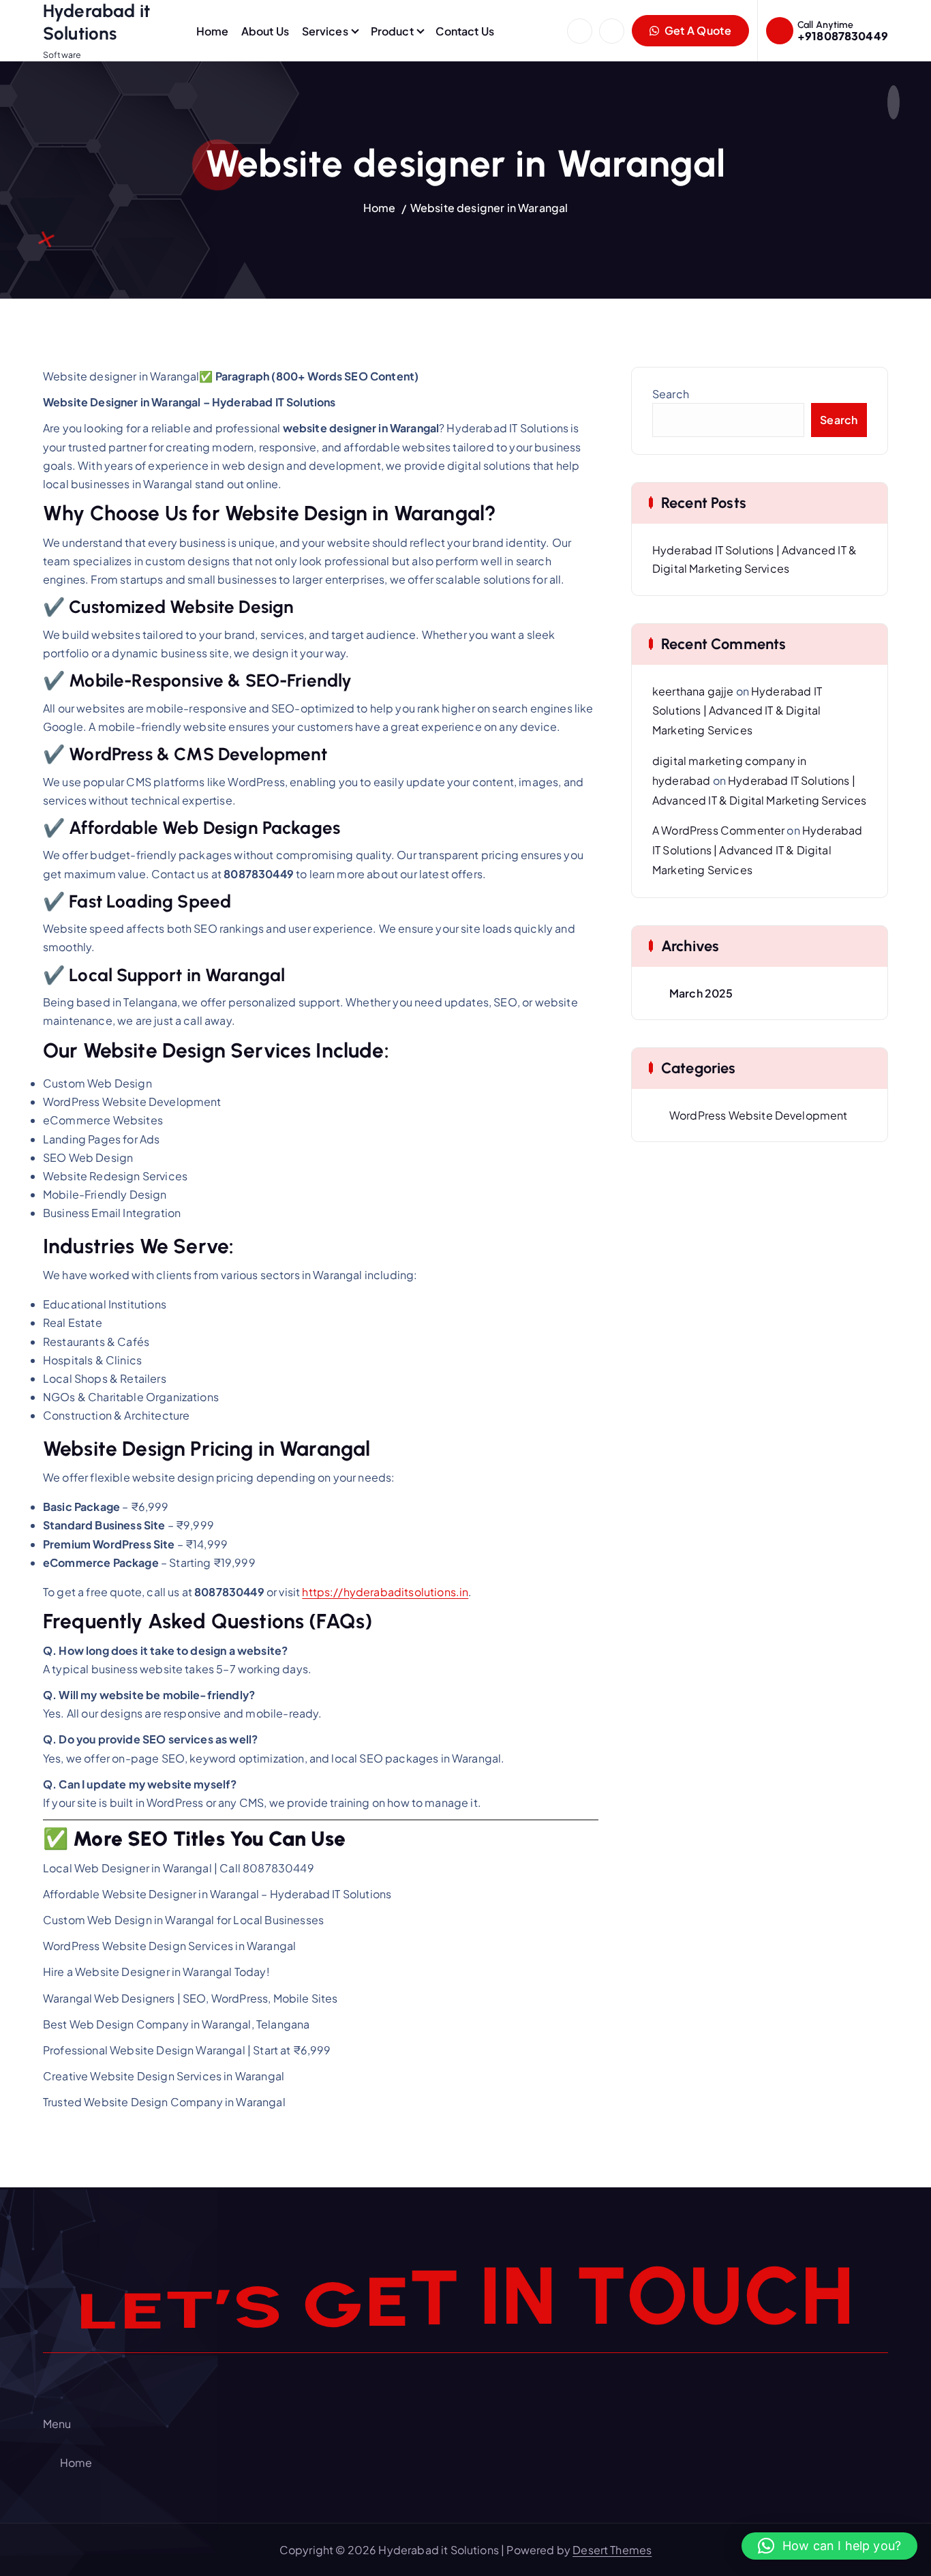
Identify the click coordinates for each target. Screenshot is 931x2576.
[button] (829, 2546)
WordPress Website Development (759, 1115)
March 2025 (701, 993)
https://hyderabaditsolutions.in (385, 1592)
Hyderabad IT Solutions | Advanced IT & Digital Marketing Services (737, 711)
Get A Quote (697, 30)
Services (325, 31)
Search (671, 394)
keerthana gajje (693, 691)
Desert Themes (612, 2550)
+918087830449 (843, 36)
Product (392, 31)
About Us (265, 31)
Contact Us (465, 31)
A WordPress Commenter (718, 830)
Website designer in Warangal (489, 208)
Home (213, 31)
